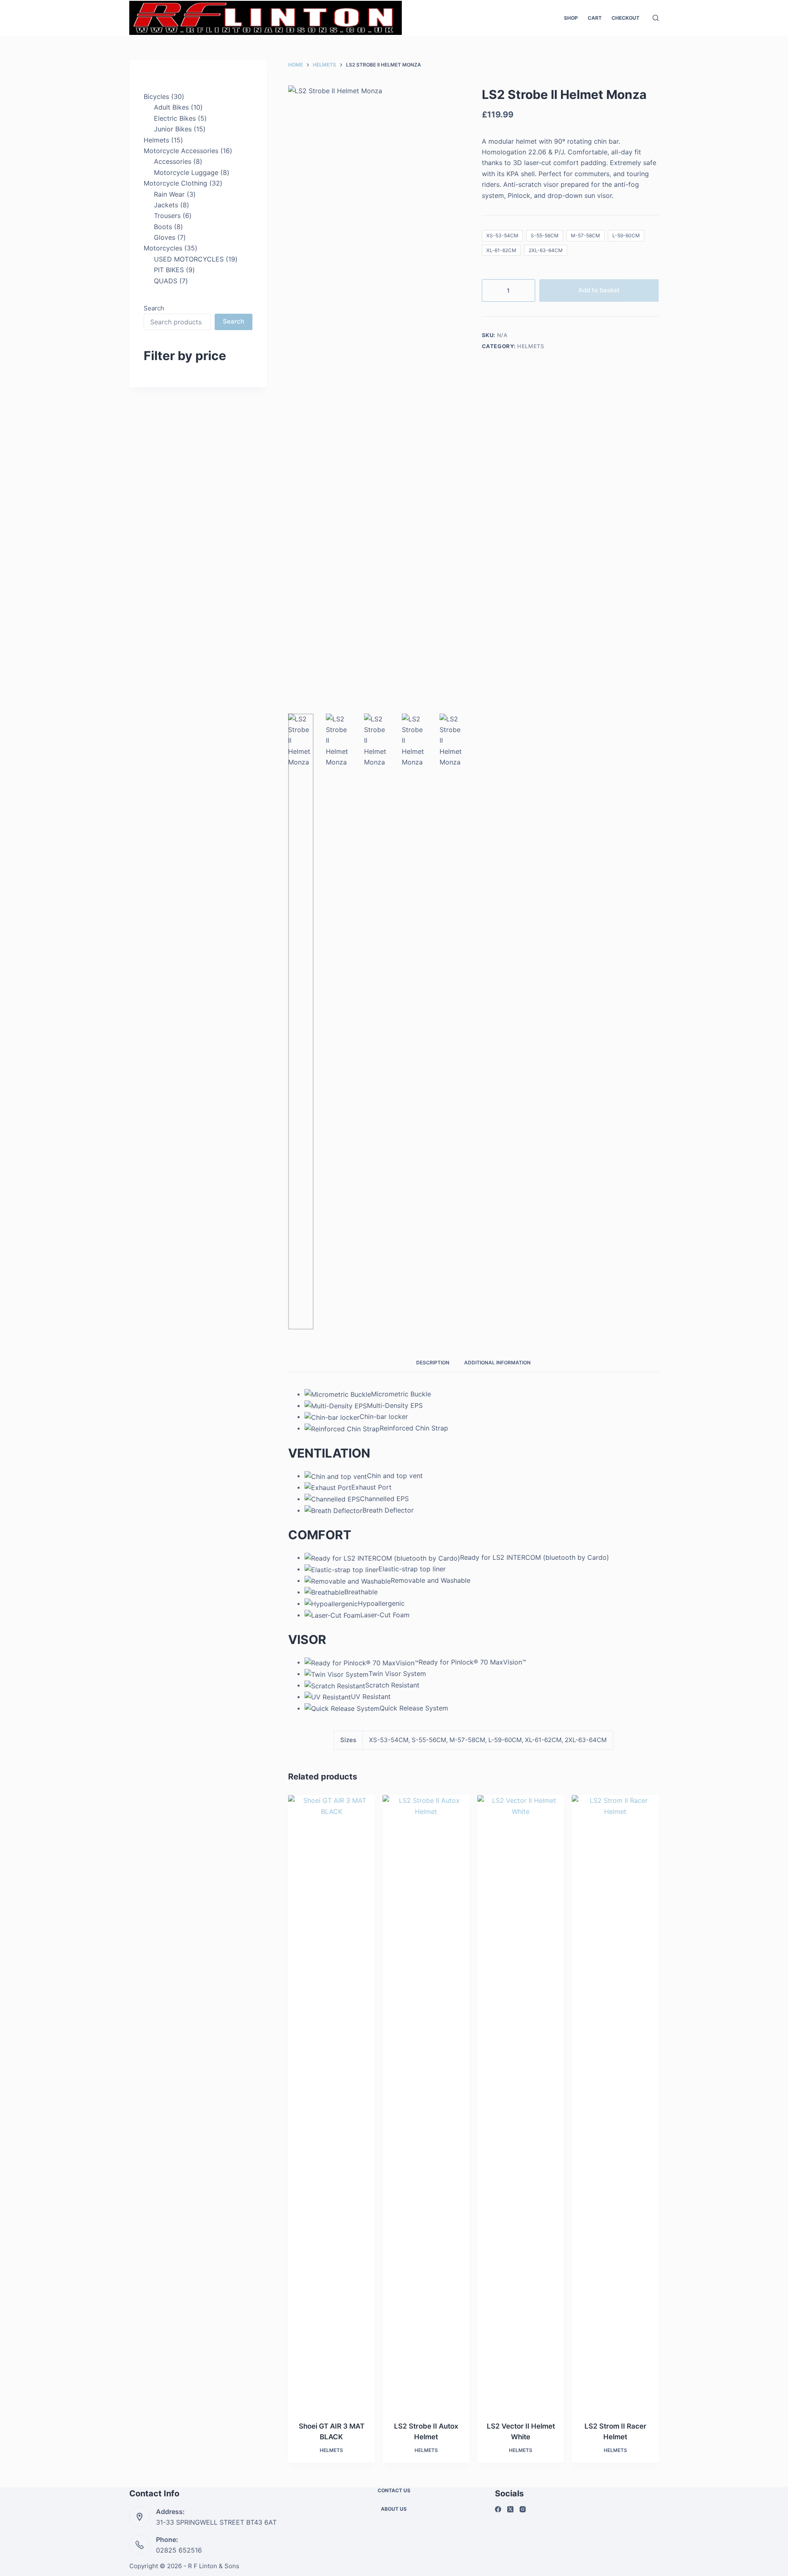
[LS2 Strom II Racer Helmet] (615, 2103)
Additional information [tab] (497, 1363)
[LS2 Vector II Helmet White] (521, 2103)
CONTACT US (394, 2490)
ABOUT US (394, 2509)
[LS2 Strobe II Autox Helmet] (426, 2103)
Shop (571, 18)
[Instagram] (523, 2509)
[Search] (656, 18)
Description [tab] (433, 1363)
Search (154, 308)
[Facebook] (498, 2509)
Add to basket (599, 290)
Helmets (531, 346)
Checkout (625, 18)
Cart (595, 18)
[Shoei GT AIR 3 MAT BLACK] (332, 2103)
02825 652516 (179, 2550)
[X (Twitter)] (510, 2509)
